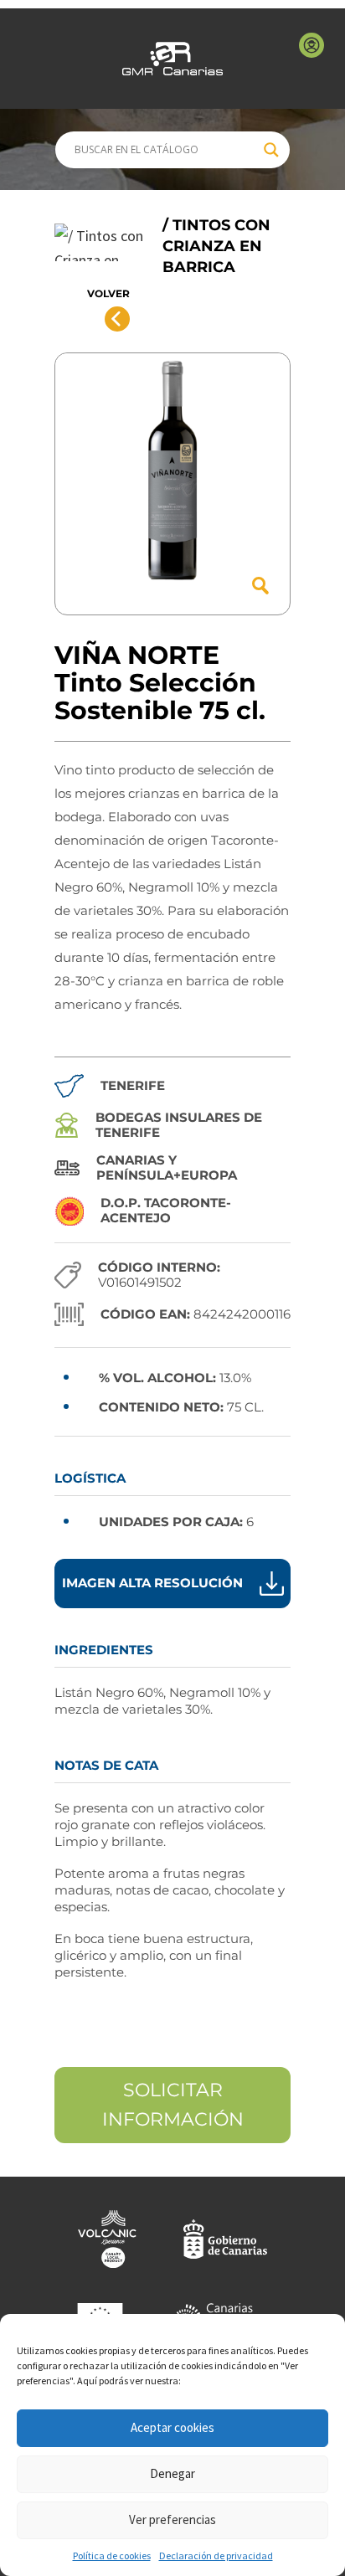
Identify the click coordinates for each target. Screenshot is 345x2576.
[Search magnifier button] (271, 150)
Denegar (172, 2473)
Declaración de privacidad (216, 2555)
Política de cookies (112, 2555)
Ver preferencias (172, 2519)
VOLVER (108, 293)
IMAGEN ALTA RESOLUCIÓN (152, 1583)
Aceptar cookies (172, 2427)
